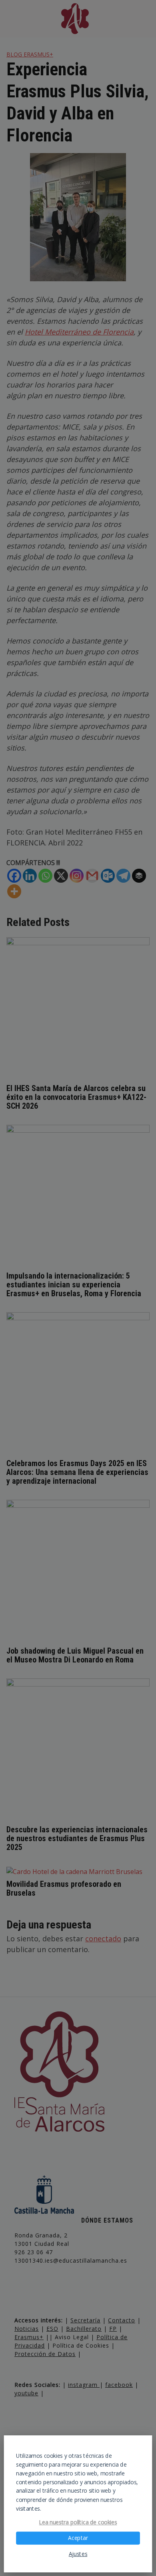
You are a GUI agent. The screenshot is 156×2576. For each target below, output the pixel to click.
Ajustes (78, 2554)
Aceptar (78, 2538)
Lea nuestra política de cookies (78, 2522)
